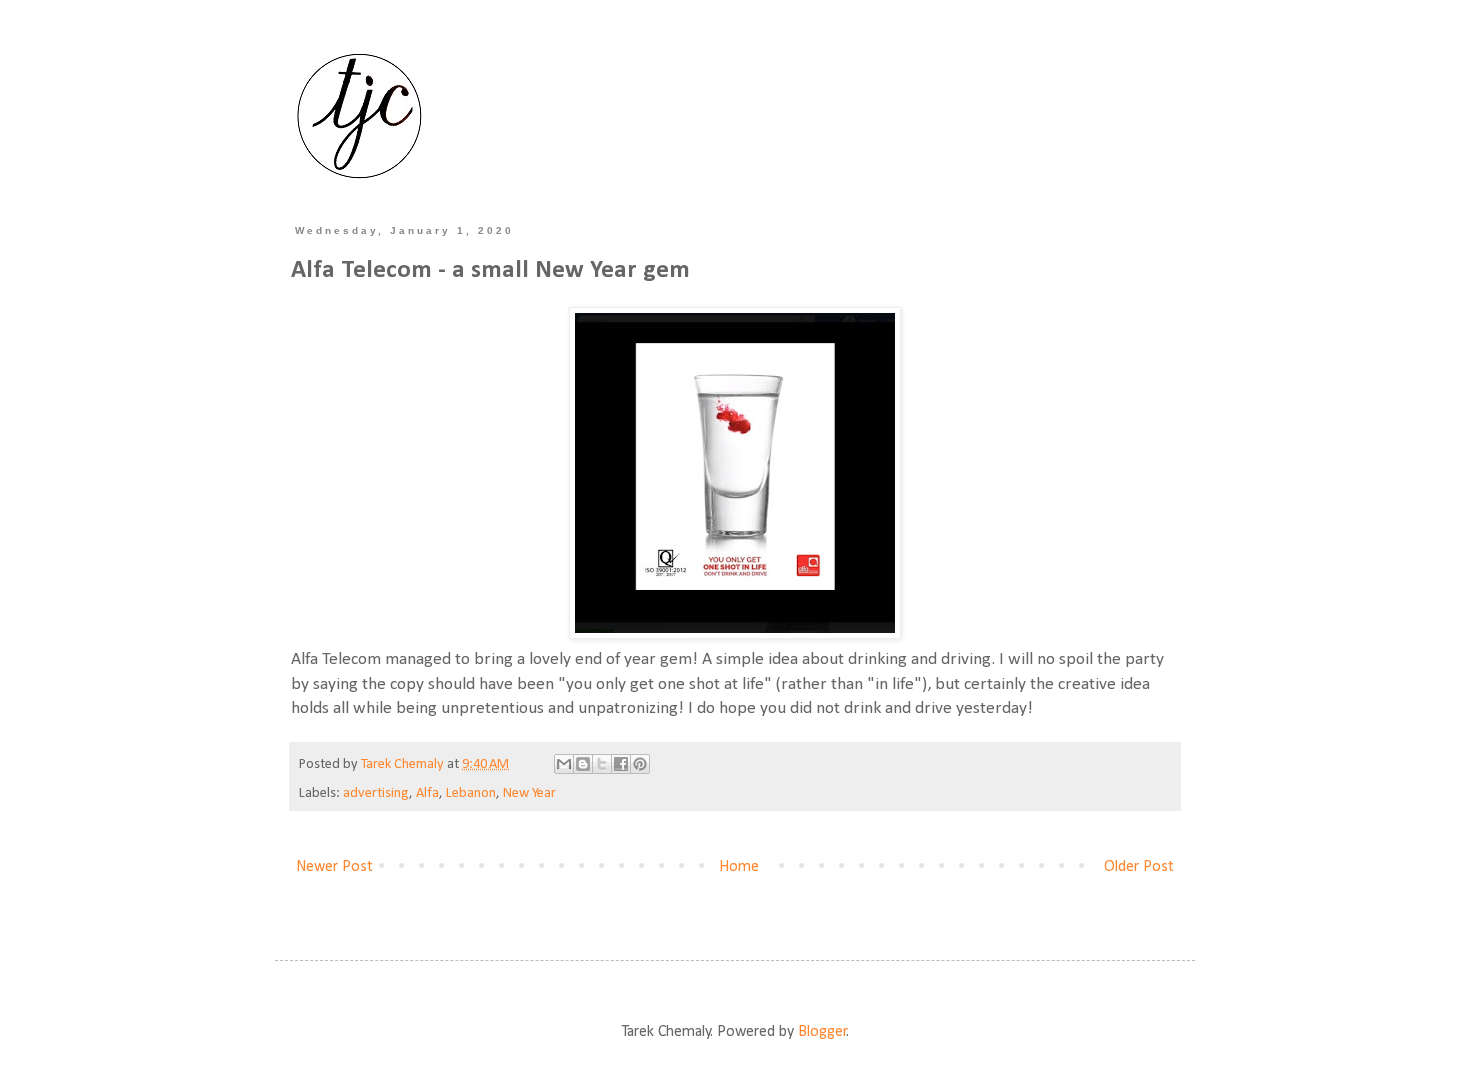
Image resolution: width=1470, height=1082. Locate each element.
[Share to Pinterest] (640, 764)
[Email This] (564, 764)
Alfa (427, 793)
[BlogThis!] (583, 764)
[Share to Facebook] (621, 764)
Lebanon (471, 793)
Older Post (1139, 867)
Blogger (822, 1032)
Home (739, 867)
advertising (376, 793)
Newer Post (334, 867)
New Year (529, 793)
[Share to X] (602, 764)
